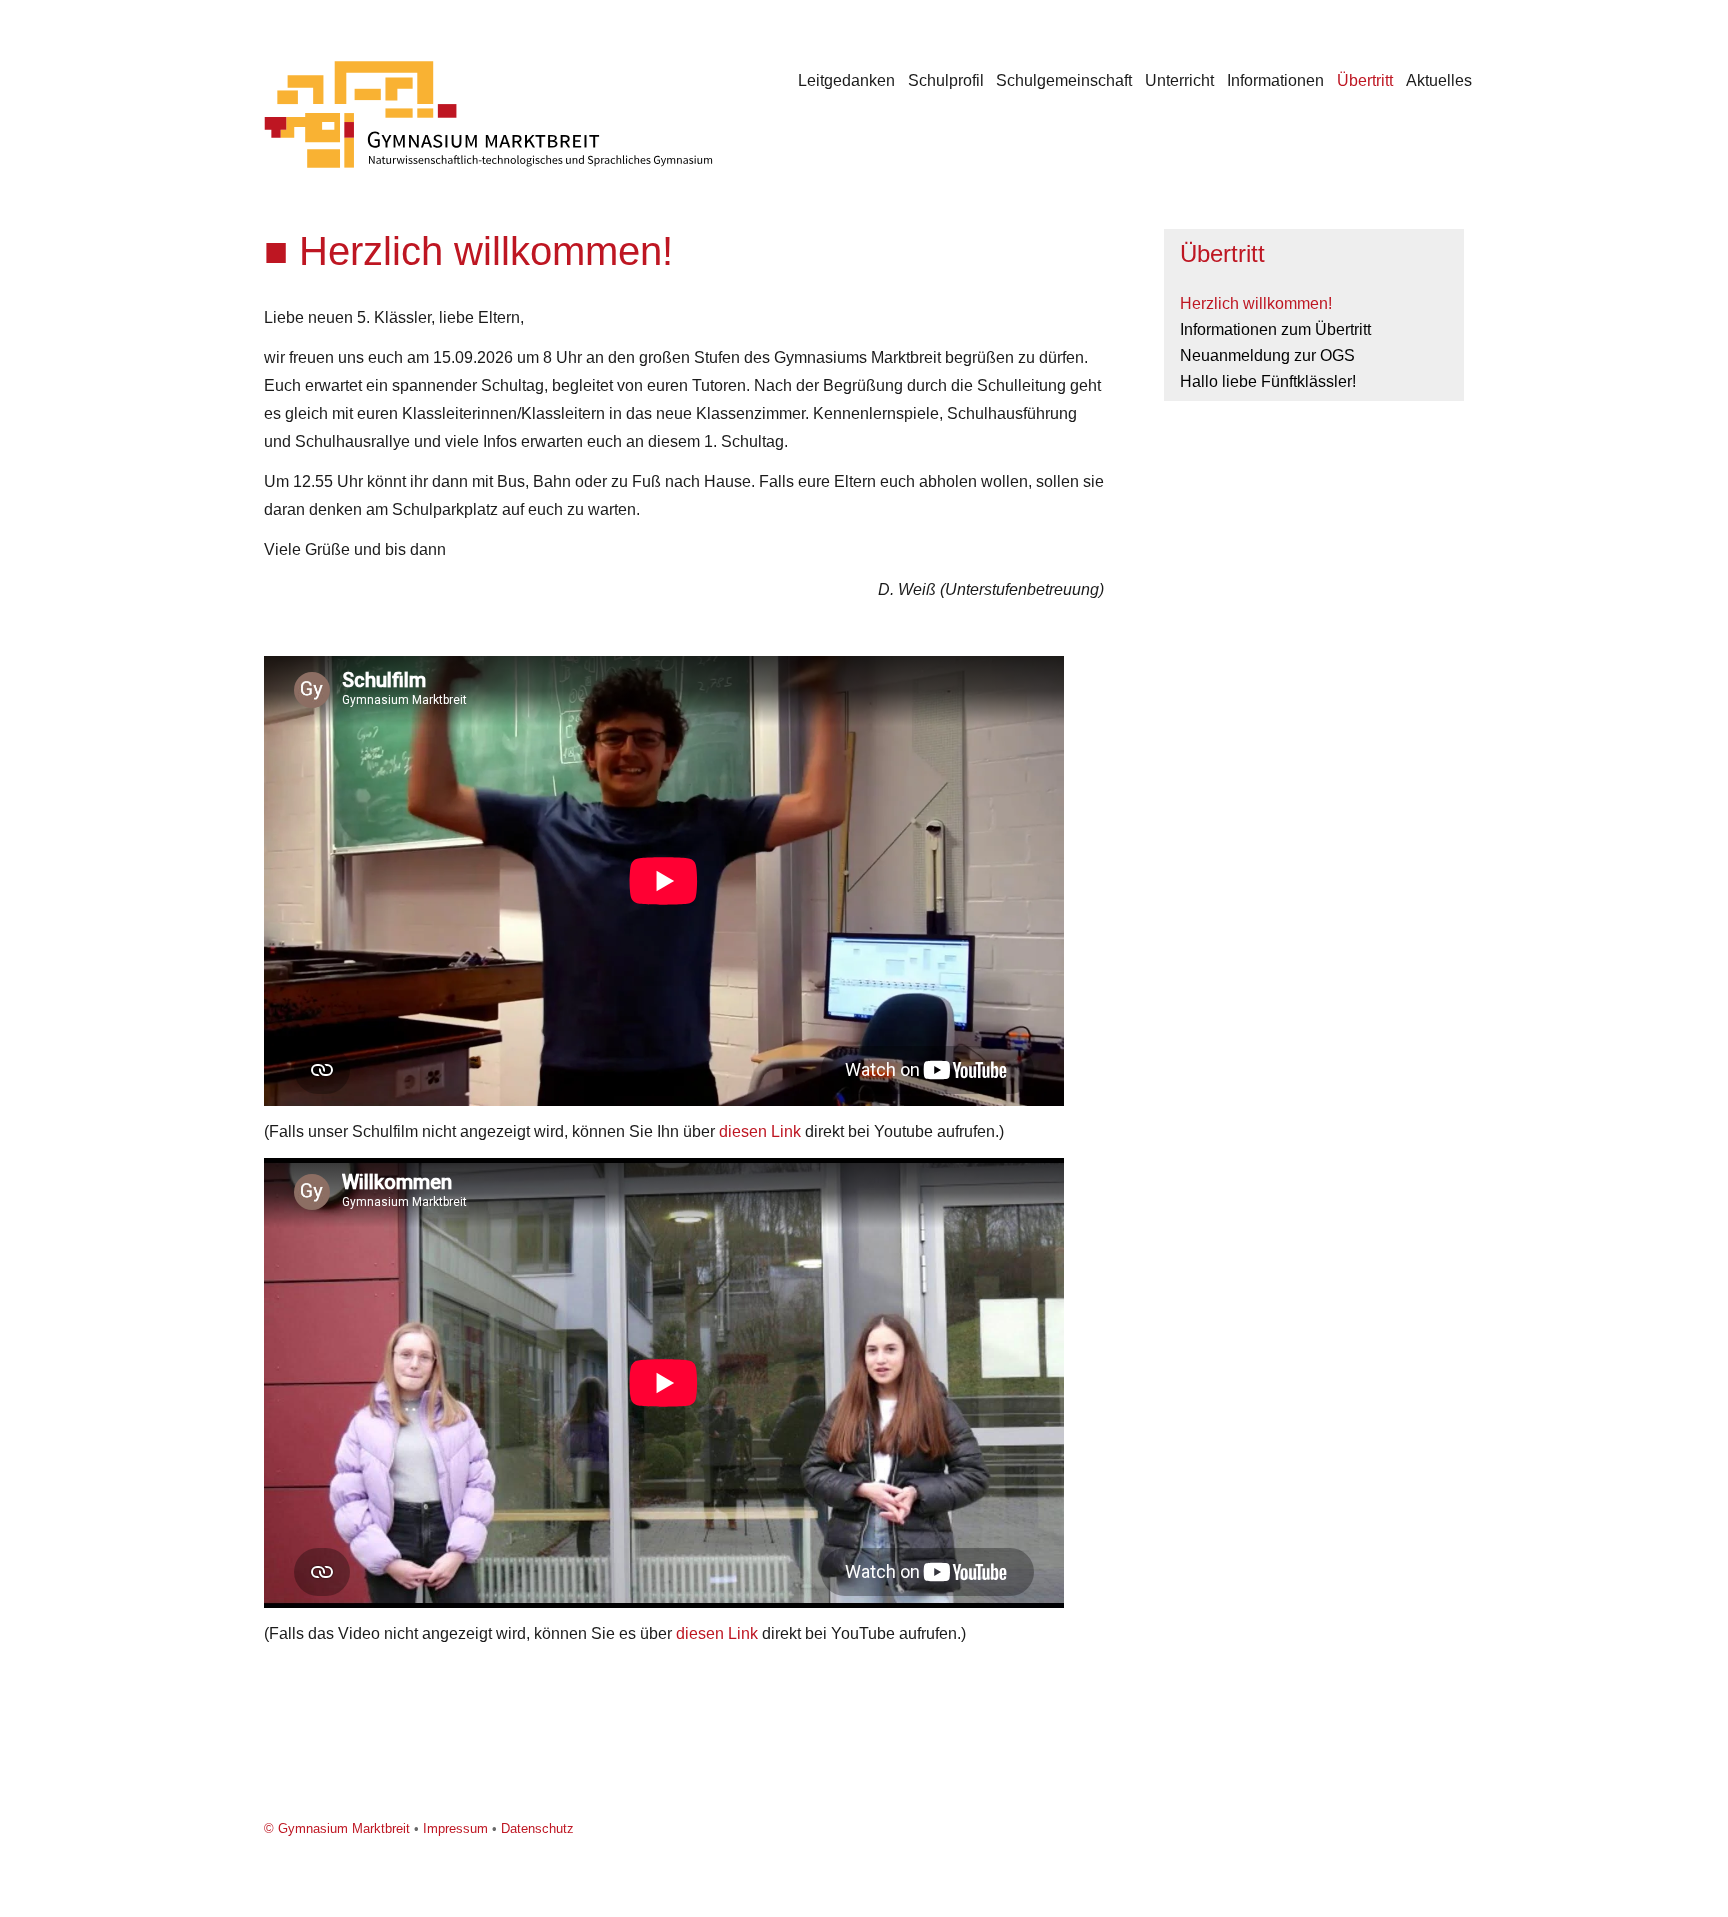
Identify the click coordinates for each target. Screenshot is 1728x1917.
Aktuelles (1439, 80)
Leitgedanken (846, 80)
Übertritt (1365, 80)
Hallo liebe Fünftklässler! (1268, 381)
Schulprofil (946, 80)
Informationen (1275, 80)
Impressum (455, 1828)
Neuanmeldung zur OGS (1267, 355)
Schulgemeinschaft (1064, 80)
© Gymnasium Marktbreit (337, 1828)
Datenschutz (537, 1828)
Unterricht (1179, 80)
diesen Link (760, 1131)
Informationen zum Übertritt (1275, 329)
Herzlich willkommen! (1256, 303)
